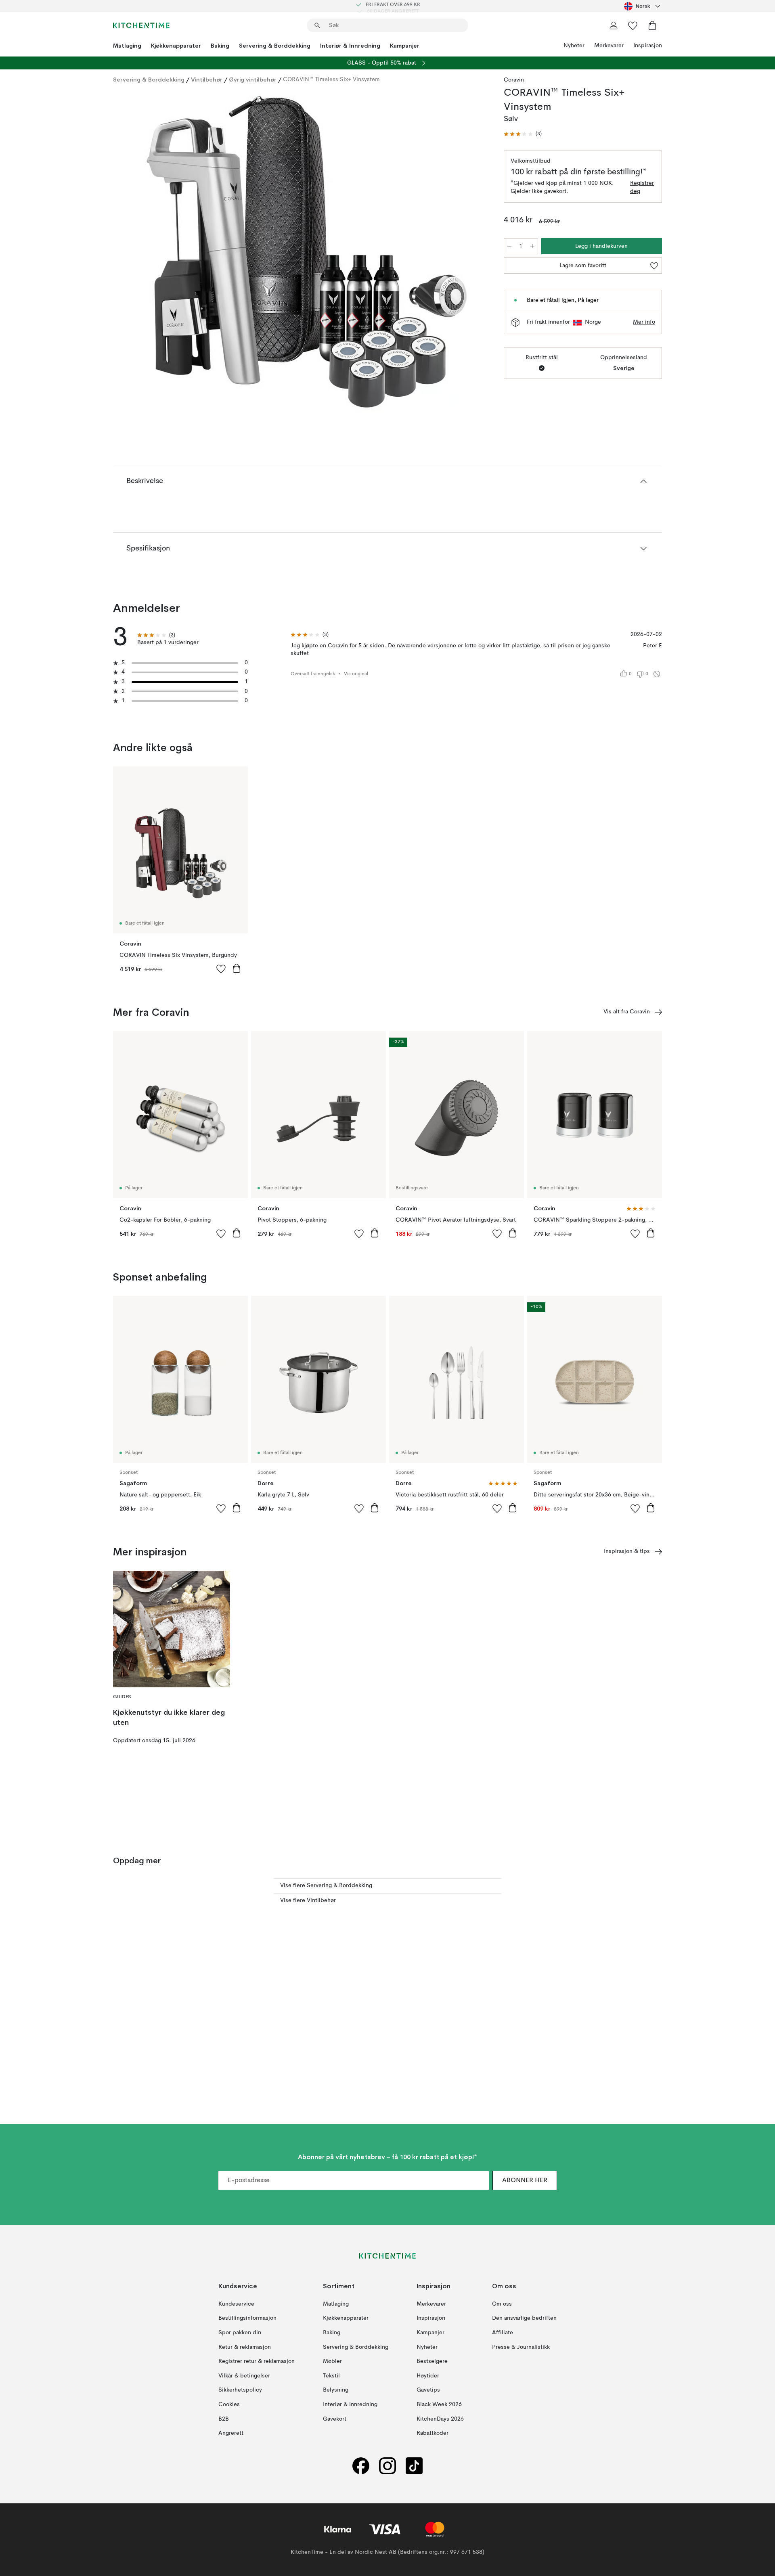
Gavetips (428, 2390)
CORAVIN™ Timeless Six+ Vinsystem (331, 80)
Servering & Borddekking (275, 46)
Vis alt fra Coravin (627, 1012)
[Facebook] (361, 2466)
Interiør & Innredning (350, 46)
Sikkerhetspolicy (240, 2390)
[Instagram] (387, 2466)
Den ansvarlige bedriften (524, 2319)
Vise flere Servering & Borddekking (326, 1885)
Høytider (428, 2376)
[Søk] (317, 25)
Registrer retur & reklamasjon (257, 2361)
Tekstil (331, 2376)
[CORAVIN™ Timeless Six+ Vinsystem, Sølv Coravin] (307, 252)
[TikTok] (414, 2466)
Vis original (356, 674)
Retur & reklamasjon (245, 2347)
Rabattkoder (433, 2433)
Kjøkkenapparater (176, 46)
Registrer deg (642, 187)
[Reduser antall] (509, 246)
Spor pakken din (240, 2333)
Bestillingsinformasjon (247, 2319)
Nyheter (574, 46)
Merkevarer (609, 46)
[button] (523, 134)
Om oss (502, 2304)
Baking (220, 46)
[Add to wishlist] (221, 969)
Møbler (332, 2361)
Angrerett (231, 2433)
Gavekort (335, 2419)
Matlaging (127, 46)
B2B (224, 2419)
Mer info (644, 322)
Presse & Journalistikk (521, 2347)
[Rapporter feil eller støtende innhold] (657, 674)
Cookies (229, 2404)
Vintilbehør (207, 80)
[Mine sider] (614, 25)
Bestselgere (432, 2361)
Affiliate (503, 2333)
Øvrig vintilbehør (253, 80)
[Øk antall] (532, 246)
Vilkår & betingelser (244, 2376)
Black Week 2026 (439, 2404)
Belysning (336, 2390)
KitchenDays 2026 (440, 2419)
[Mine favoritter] (633, 25)
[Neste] (473, 253)
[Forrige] (140, 253)
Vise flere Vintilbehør (308, 1900)
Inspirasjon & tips (627, 1551)
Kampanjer (405, 46)
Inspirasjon (648, 46)
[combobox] (643, 6)
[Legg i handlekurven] (237, 968)
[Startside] (141, 25)
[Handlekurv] (652, 25)
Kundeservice (236, 2304)
